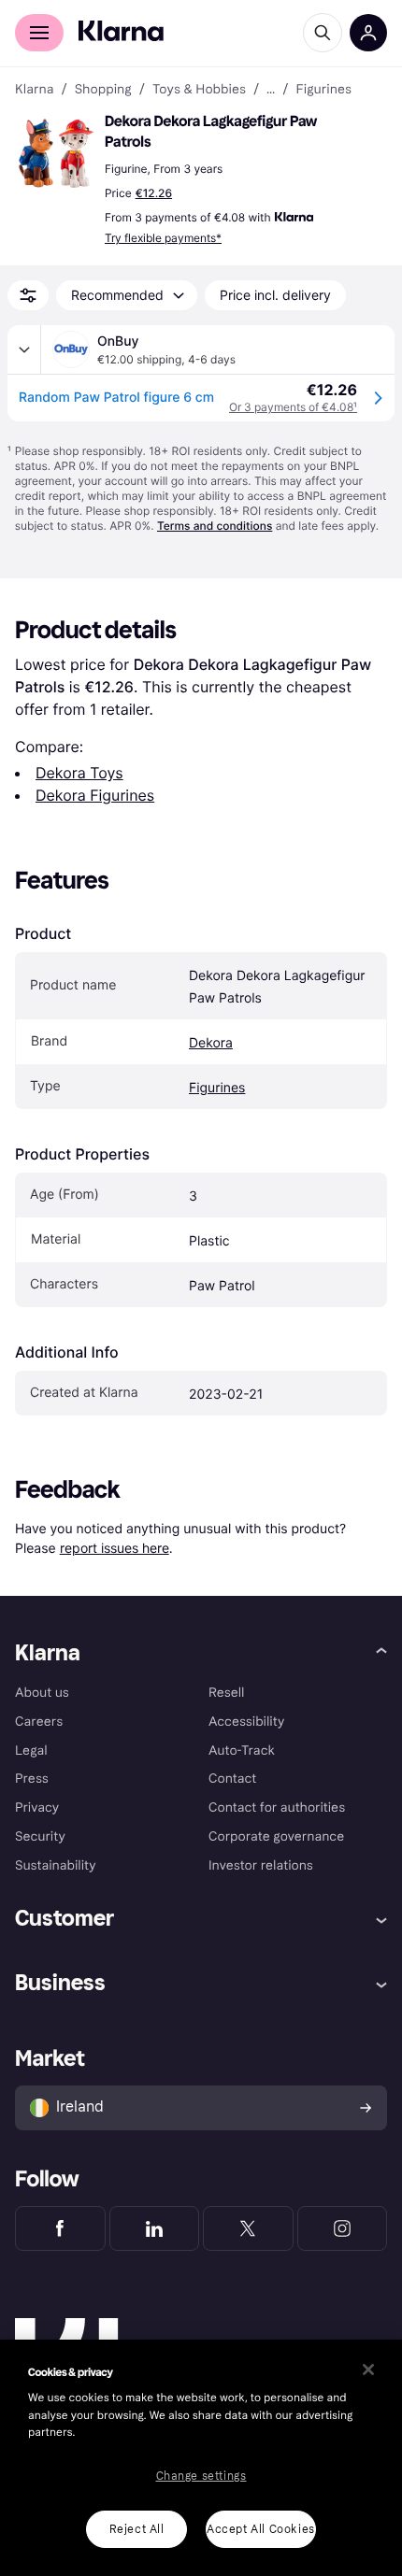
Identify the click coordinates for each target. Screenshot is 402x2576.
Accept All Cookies (261, 2529)
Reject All (137, 2529)
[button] (56, 153)
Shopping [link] (103, 90)
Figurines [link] (323, 90)
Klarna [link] (34, 90)
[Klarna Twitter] (248, 2228)
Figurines (217, 1088)
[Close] (368, 2370)
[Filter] (28, 295)
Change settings (201, 2476)
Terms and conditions (215, 526)
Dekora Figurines (95, 795)
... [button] (271, 90)
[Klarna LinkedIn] (155, 2228)
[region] (201, 2458)
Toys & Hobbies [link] (199, 90)
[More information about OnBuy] (24, 349)
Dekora (211, 1043)
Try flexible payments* (163, 238)
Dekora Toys (79, 773)
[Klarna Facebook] (60, 2228)
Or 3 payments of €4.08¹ (293, 407)
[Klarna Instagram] (343, 2228)
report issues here (115, 1548)
